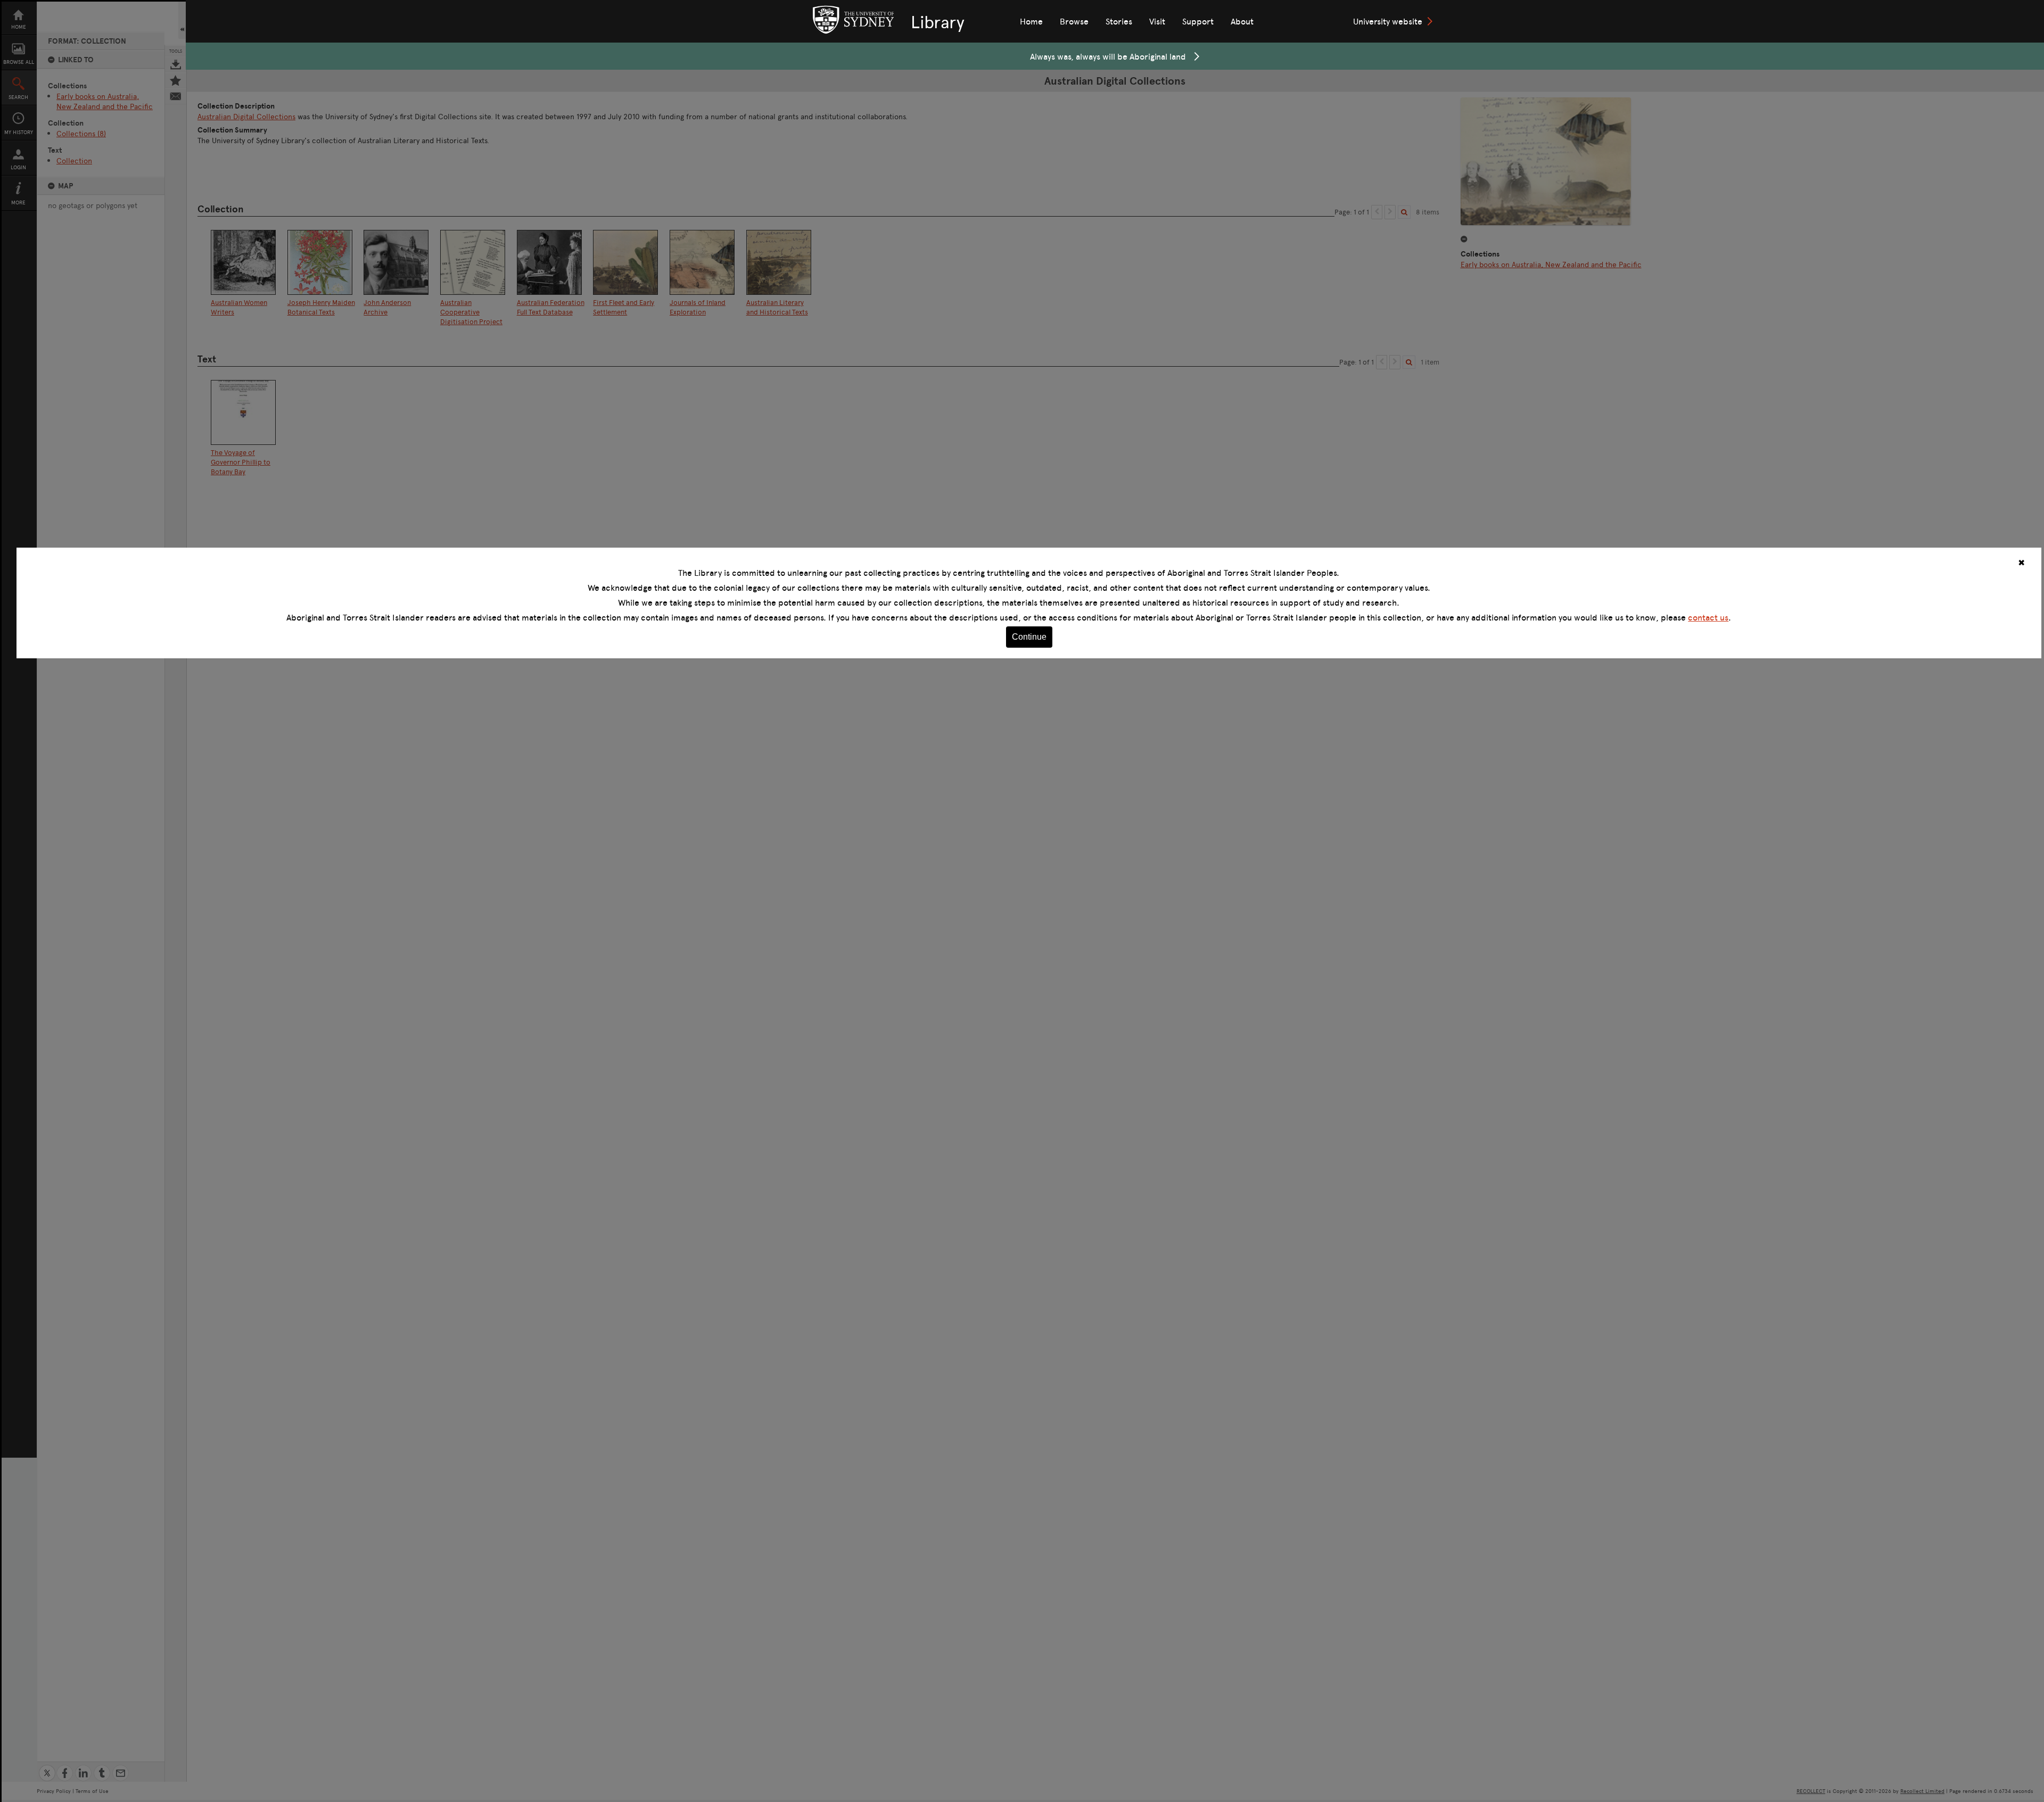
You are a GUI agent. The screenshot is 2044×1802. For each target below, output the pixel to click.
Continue (1029, 637)
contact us (1708, 617)
